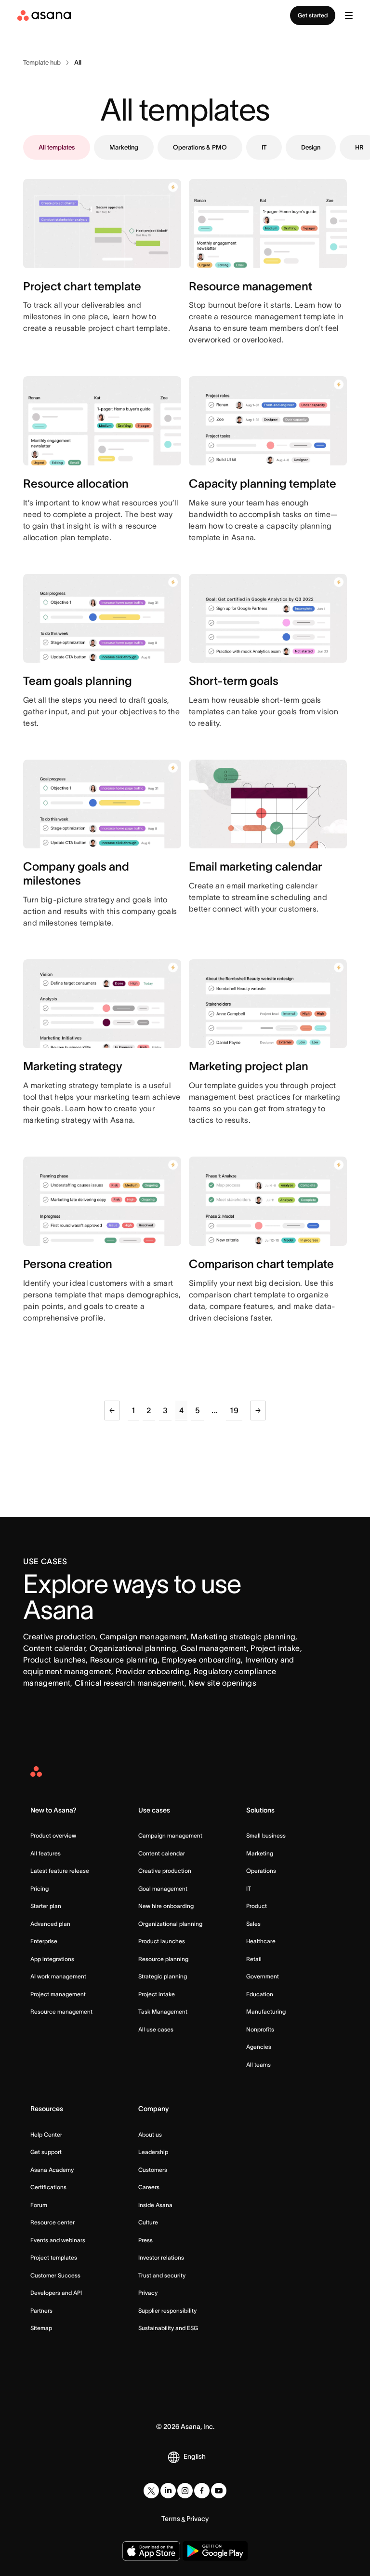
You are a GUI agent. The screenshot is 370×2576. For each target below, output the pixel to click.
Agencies (259, 2047)
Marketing (260, 1853)
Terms (171, 2519)
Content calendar (162, 1853)
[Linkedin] (168, 2491)
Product (257, 1906)
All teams (258, 2065)
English (195, 2456)
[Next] (258, 1411)
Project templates (54, 2257)
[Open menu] (349, 15)
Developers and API (56, 2293)
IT (249, 1888)
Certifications (48, 2187)
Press (145, 2240)
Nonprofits (260, 2029)
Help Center (46, 2134)
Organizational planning (170, 1924)
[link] (42, 63)
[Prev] (112, 1411)
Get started (313, 15)
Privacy (148, 2293)
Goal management (163, 1888)
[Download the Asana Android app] (215, 2551)
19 (234, 1410)
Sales (253, 1924)
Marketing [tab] (124, 147)
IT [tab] (264, 147)
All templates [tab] (57, 147)
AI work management (58, 1976)
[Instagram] (185, 2491)
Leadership (153, 2152)
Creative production (165, 1871)
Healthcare (261, 1941)
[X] (151, 2491)
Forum (39, 2205)
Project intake (157, 1994)
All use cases (156, 2029)
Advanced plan (50, 1924)
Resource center (53, 2222)
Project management (58, 1994)
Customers (153, 2170)
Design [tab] (311, 147)
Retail (254, 1959)
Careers (149, 2187)
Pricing (40, 1888)
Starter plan (46, 1906)
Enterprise (44, 1941)
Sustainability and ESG (168, 2328)
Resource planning (163, 1959)
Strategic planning (163, 1976)
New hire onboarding (166, 1906)
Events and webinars (58, 2240)
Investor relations (161, 2257)
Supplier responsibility (167, 2310)
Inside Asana (155, 2205)
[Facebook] (202, 2491)
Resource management (61, 2011)
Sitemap (41, 2328)
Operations (261, 1871)
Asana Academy (52, 2170)
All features (46, 1853)
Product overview (53, 1835)
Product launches (162, 1941)
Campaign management (170, 1835)
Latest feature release (60, 1871)
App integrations (52, 1959)
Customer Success (55, 2275)
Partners (41, 2310)
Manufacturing (266, 2011)
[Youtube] (219, 2491)
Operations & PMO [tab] (200, 147)
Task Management (163, 2011)
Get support (46, 2152)
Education (260, 1994)
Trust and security (162, 2275)
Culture (148, 2222)
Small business (266, 1835)
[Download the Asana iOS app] (151, 2551)
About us (150, 2134)
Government (263, 1976)
